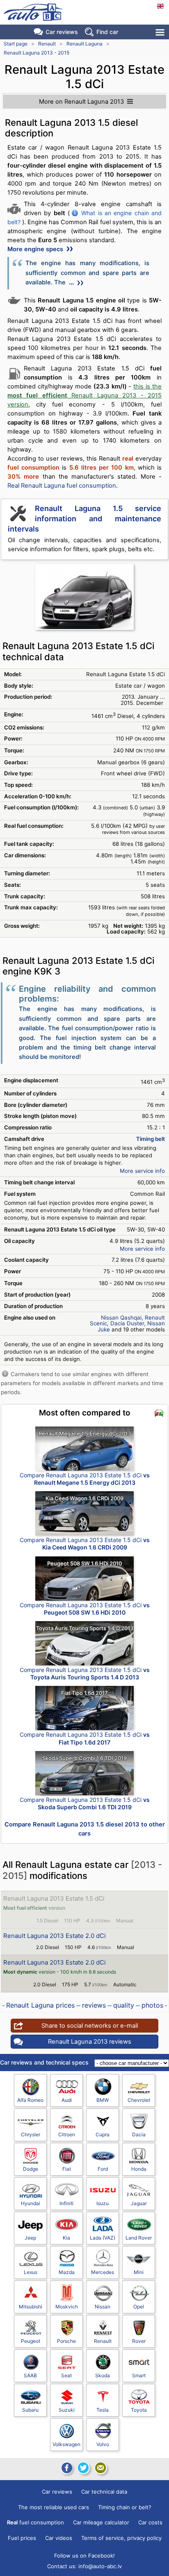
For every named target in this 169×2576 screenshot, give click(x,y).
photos (152, 2005)
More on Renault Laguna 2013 (81, 102)
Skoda (103, 2375)
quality (124, 2005)
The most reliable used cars (54, 2507)
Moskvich (67, 2307)
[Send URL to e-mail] (100, 2468)
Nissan (103, 2307)
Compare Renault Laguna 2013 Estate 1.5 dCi (85, 1479)
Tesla (103, 2410)
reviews (94, 2005)
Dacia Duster (127, 1323)
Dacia (139, 2134)
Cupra (103, 2134)
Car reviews (62, 32)
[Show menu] (161, 32)
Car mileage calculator (101, 2522)
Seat (66, 2375)
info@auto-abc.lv (100, 2566)
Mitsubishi (31, 2307)
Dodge (31, 2169)
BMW (103, 2100)
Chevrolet (139, 2100)
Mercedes (103, 2272)
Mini (139, 2272)
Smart (139, 2375)
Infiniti (66, 2203)
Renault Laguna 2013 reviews (90, 2042)
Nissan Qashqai (121, 1318)
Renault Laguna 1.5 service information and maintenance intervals (84, 519)
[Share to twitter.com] (83, 2468)
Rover (139, 2341)
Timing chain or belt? (125, 2507)
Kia (66, 2238)
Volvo (103, 2444)
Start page (16, 44)
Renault (47, 44)
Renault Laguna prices (40, 2005)
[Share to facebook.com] (66, 2468)
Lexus (31, 2272)
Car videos (59, 2538)
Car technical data (104, 2492)
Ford (103, 2169)
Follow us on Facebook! (84, 2556)
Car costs (150, 2522)
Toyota (139, 2410)
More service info (142, 1171)
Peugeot (31, 2341)
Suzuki (67, 2410)
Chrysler (31, 2134)
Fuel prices (22, 2538)
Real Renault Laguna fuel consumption (62, 486)
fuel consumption (35, 2522)
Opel (139, 2307)
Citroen (67, 2134)
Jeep (30, 2238)
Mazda (67, 2272)
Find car (107, 32)
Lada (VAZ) (103, 2238)
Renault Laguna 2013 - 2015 (37, 53)
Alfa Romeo (30, 2100)
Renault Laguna (84, 44)
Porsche (66, 2341)
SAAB (30, 2375)
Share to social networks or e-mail (90, 2026)
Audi (67, 2100)
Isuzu (103, 2203)
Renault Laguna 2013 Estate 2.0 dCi (55, 1936)
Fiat (67, 2169)
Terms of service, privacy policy (121, 2538)
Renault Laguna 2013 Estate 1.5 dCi (54, 1898)
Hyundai (31, 2203)
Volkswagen (66, 2444)
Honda (139, 2169)
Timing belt (151, 1139)
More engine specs (36, 249)
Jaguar (139, 2203)
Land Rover (139, 2238)
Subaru (30, 2410)
